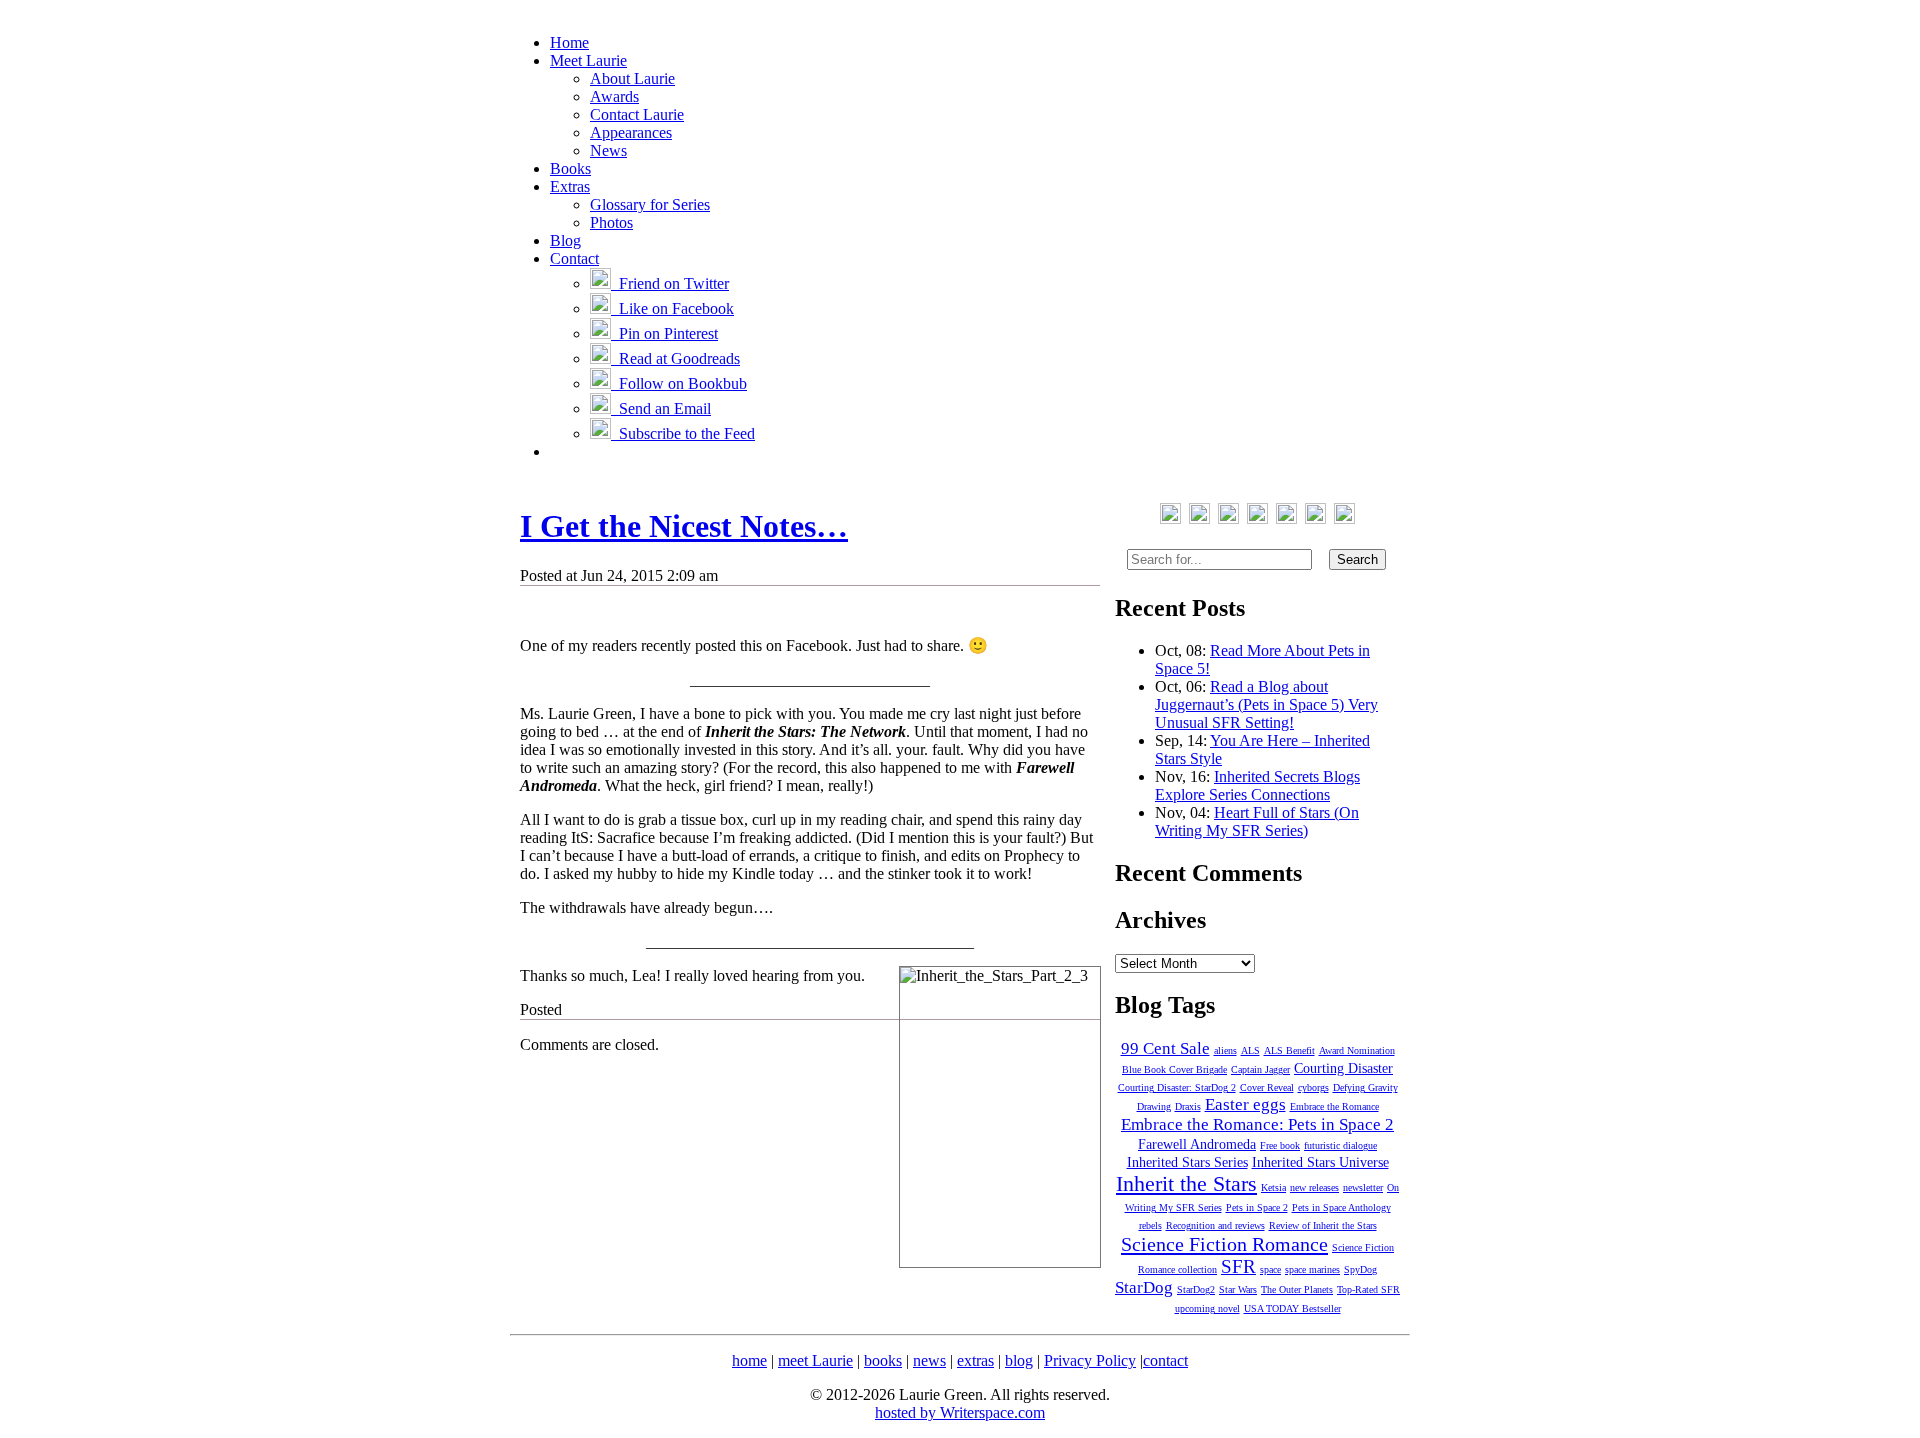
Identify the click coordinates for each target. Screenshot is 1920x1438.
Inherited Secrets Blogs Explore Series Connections (1257, 785)
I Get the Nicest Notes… (684, 526)
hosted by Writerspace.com (960, 1412)
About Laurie (632, 78)
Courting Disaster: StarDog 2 (1177, 1087)
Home (569, 42)
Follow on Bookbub (679, 383)
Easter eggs (1245, 1104)
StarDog (1144, 1287)
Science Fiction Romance (1224, 1244)
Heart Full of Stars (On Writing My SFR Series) (1257, 821)
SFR (1238, 1266)
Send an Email (661, 408)
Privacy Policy (1090, 1360)
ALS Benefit (1289, 1050)
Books (570, 168)
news (929, 1360)
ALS (1250, 1050)
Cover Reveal (1267, 1087)
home (749, 1360)
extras (975, 1360)
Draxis (1188, 1106)
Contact (574, 258)
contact (1165, 1360)
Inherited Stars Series (1187, 1162)
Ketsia (1273, 1187)
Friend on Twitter (670, 283)
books (883, 1360)
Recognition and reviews (1215, 1225)
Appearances (631, 132)
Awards (614, 96)
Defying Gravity (1365, 1087)
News (608, 150)
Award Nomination (1357, 1050)
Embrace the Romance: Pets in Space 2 (1257, 1124)
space (1270, 1269)
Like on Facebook (672, 308)
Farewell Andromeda (1197, 1144)
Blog (565, 240)
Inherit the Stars (1186, 1183)
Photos (611, 222)
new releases (1314, 1187)
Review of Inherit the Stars (1323, 1225)
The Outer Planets (1297, 1289)
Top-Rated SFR (1368, 1289)
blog (1019, 1360)
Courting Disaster (1343, 1068)
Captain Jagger (1260, 1069)
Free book (1280, 1145)
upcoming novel (1207, 1308)
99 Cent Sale (1165, 1048)
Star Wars (1238, 1289)
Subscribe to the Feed (683, 433)
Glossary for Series (650, 204)
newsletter (1363, 1187)
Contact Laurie (637, 114)
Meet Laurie (588, 60)
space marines (1312, 1269)
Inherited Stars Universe (1320, 1162)
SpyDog (1360, 1269)
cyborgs (1313, 1087)
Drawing (1154, 1106)
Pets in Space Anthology (1341, 1207)
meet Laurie (815, 1360)
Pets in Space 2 (1257, 1207)
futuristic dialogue (1340, 1145)
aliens (1225, 1050)
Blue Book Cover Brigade (1174, 1069)
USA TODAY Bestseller (1292, 1308)
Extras (570, 186)
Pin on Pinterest (664, 333)
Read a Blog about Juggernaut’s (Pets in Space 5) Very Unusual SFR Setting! (1266, 704)
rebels (1150, 1225)
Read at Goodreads (675, 358)
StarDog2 (1196, 1289)
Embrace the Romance (1334, 1106)
